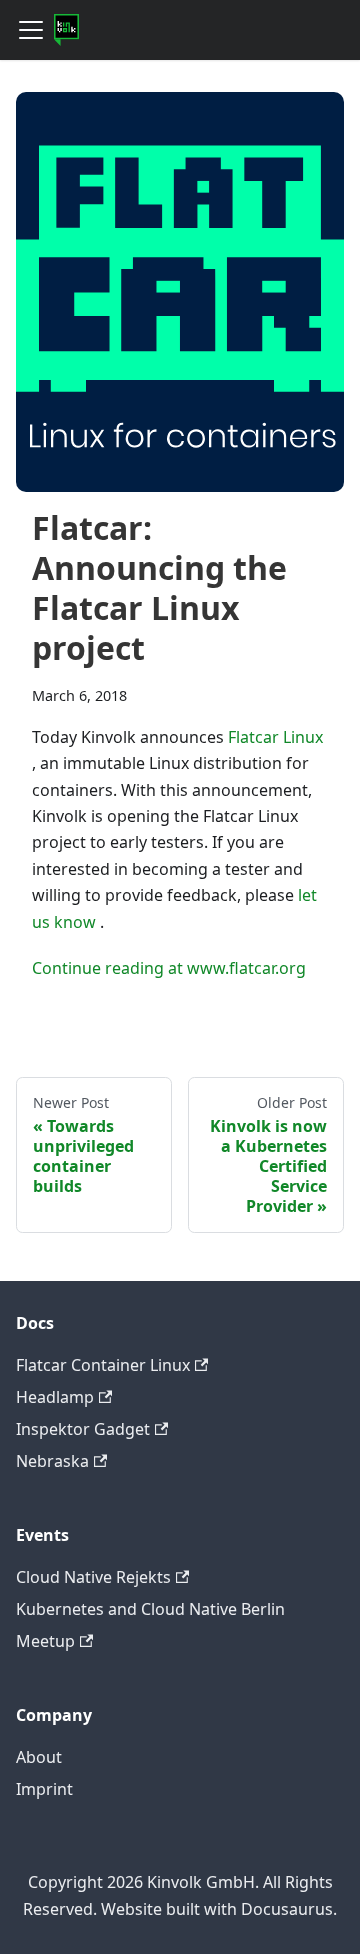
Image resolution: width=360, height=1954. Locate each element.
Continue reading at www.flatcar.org (169, 968)
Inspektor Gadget (83, 1429)
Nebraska (52, 1461)
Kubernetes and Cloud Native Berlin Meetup (150, 1625)
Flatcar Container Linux (103, 1365)
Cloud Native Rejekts (93, 1577)
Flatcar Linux (275, 737)
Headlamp (55, 1397)
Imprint (44, 1789)
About (39, 1757)
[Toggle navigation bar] (31, 30)
